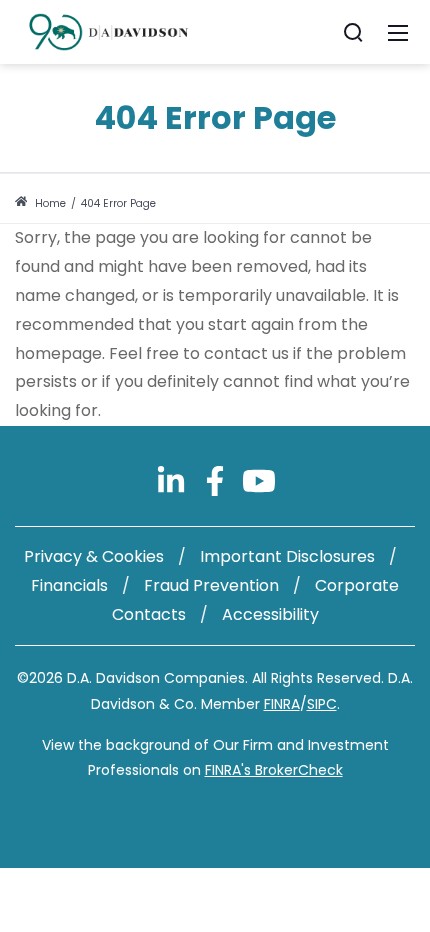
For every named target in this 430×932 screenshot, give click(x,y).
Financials (69, 585)
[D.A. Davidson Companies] (108, 30)
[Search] (353, 32)
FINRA (282, 704)
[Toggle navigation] (398, 32)
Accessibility (270, 614)
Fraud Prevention (211, 585)
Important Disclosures (287, 556)
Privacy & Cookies (94, 556)
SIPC (322, 704)
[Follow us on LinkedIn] (173, 479)
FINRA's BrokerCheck (274, 770)
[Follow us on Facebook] (217, 479)
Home (49, 203)
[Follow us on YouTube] (259, 479)
